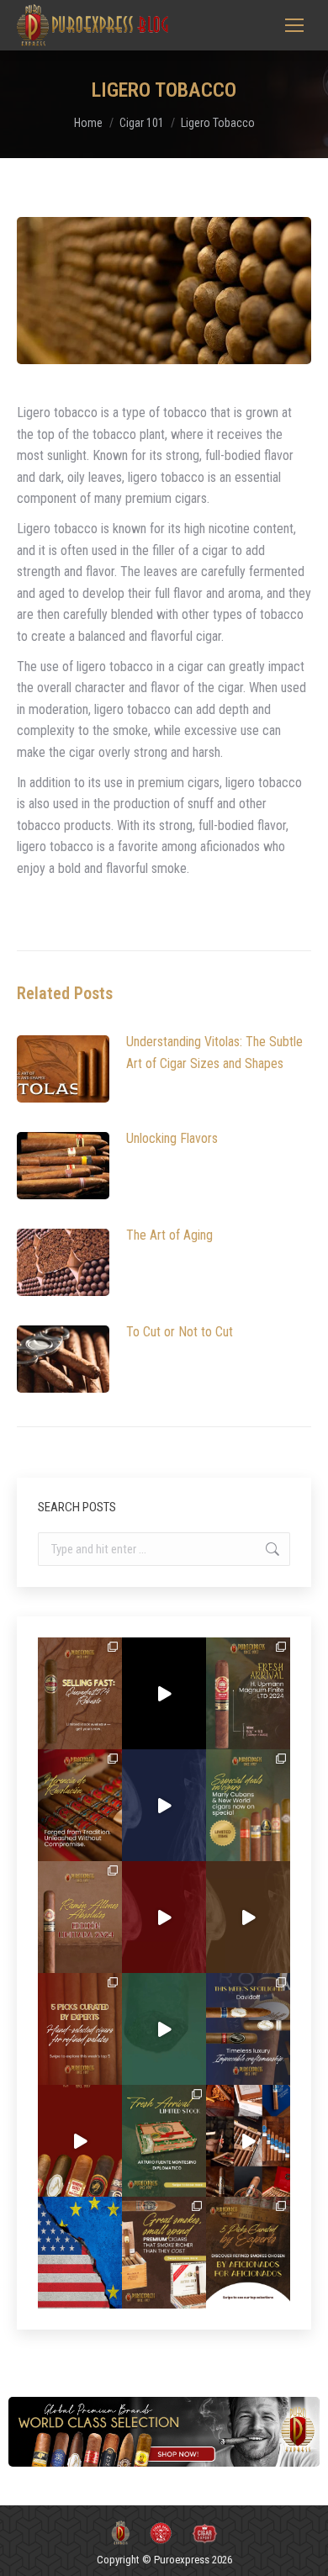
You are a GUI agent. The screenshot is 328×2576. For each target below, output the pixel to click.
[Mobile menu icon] (294, 25)
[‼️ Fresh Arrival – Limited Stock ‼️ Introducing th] (164, 2141)
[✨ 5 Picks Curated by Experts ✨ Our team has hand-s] (80, 2029)
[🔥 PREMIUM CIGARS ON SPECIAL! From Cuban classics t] (248, 1805)
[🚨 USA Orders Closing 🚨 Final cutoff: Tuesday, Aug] (80, 2253)
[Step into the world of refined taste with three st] (248, 2029)
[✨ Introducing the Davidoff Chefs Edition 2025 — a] (248, 1917)
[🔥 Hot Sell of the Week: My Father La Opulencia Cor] (164, 1805)
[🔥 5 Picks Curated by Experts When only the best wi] (248, 2253)
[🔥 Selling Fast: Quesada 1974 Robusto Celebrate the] (80, 1693)
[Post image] (63, 1069)
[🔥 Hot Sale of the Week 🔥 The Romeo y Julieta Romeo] (164, 1917)
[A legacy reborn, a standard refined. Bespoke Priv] (164, 1693)
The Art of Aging (169, 1235)
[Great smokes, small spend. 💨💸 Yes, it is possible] (164, 2253)
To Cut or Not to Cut (180, 1332)
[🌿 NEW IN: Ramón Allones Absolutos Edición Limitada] (80, 1917)
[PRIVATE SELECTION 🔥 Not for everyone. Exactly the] (80, 2141)
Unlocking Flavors (172, 1138)
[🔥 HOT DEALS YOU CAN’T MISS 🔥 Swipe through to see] (164, 2029)
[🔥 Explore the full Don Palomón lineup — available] (248, 2141)
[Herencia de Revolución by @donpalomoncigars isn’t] (80, 1805)
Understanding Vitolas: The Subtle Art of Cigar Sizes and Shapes (214, 1053)
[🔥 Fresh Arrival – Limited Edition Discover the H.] (248, 1693)
